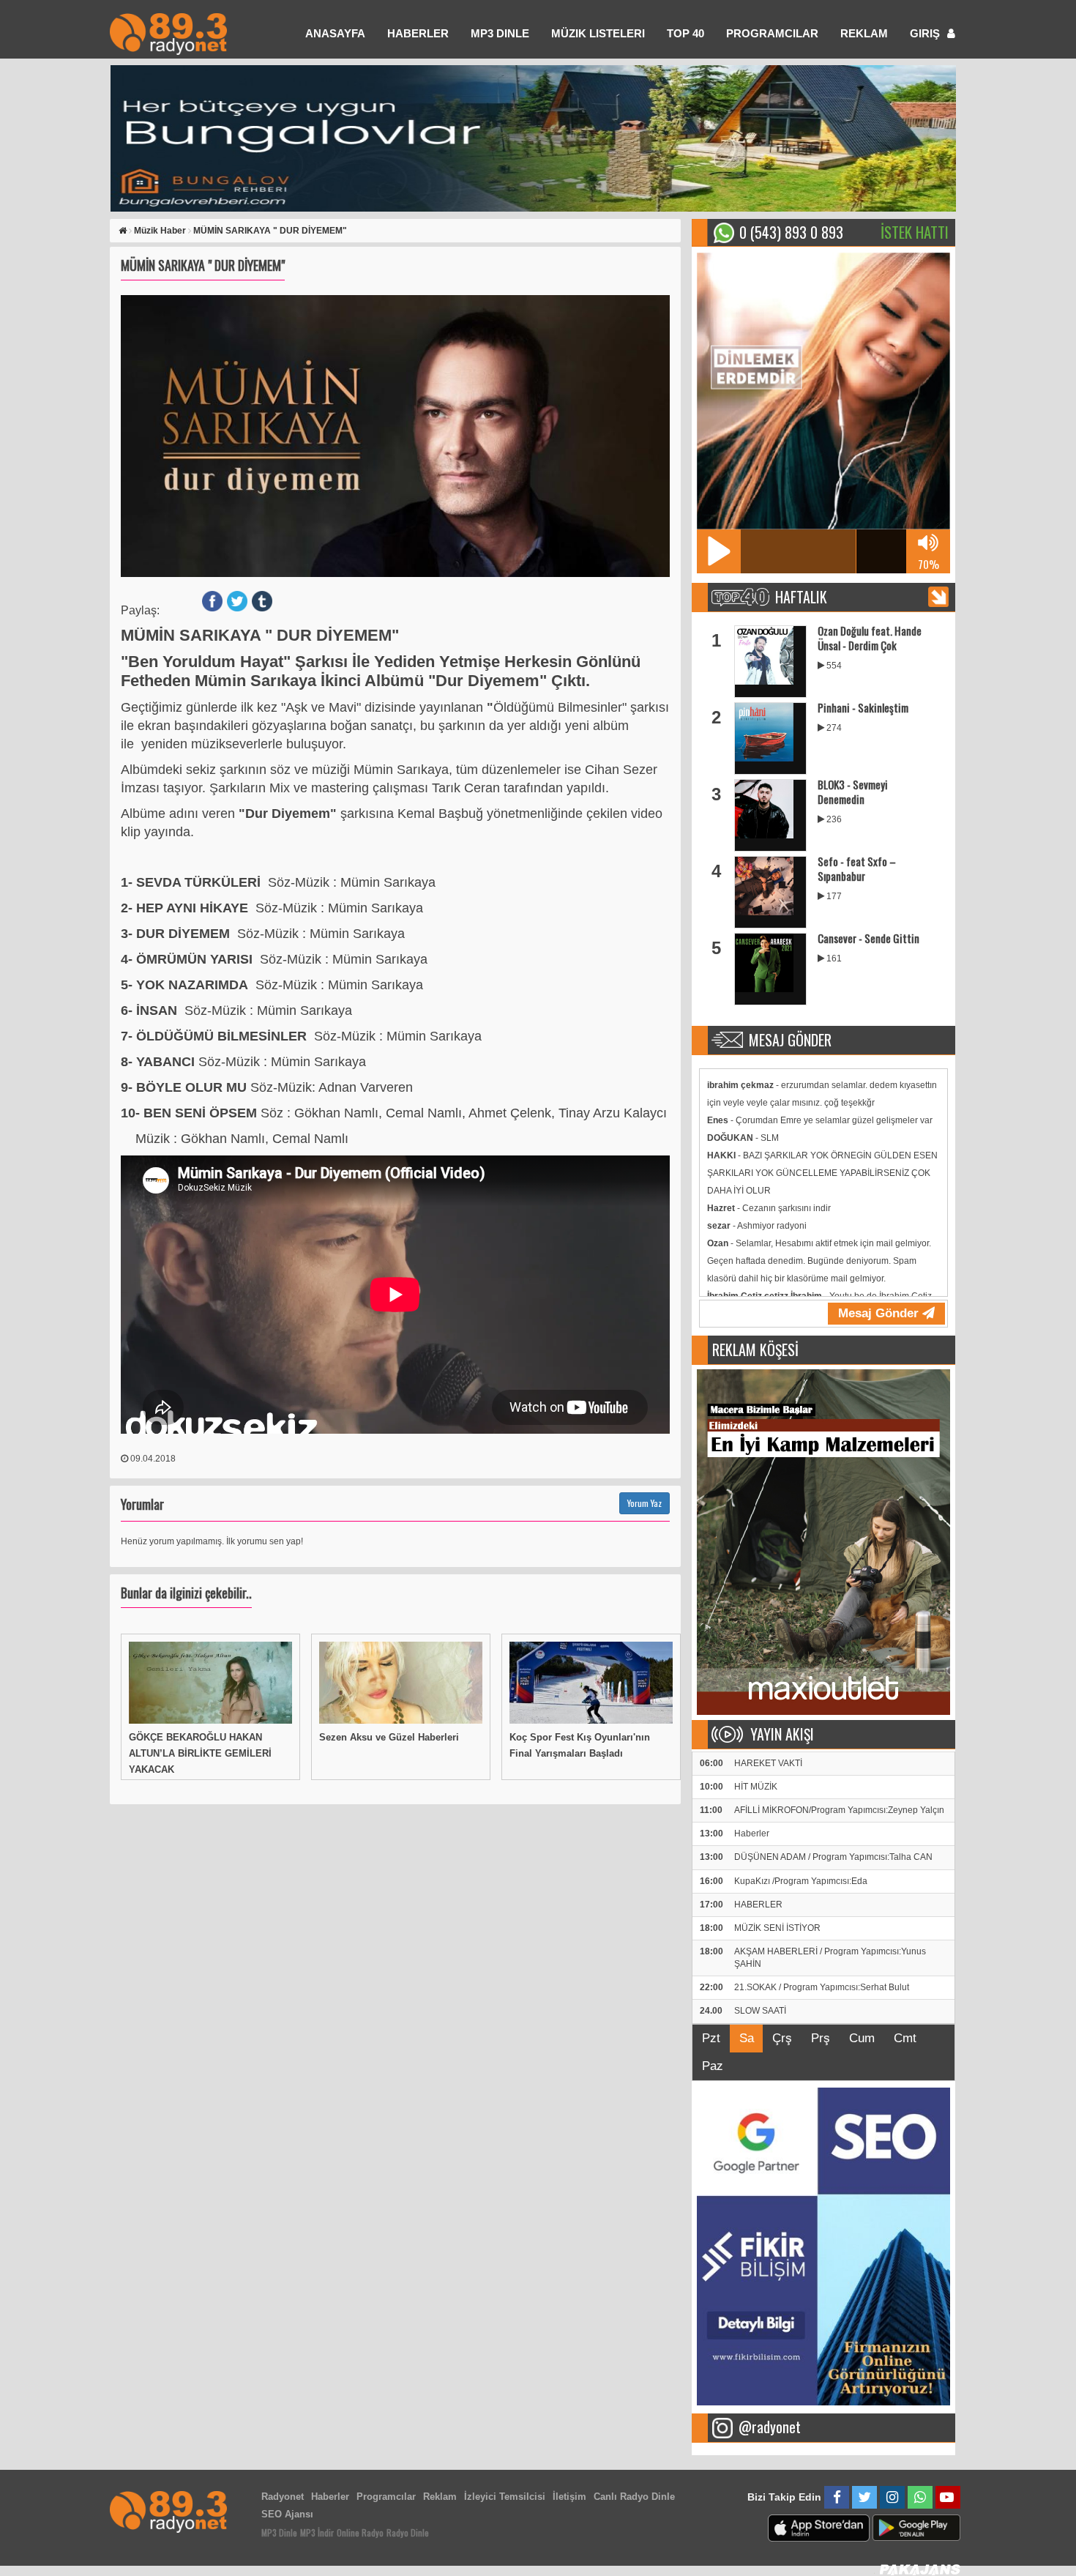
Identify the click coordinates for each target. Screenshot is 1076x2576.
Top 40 (685, 33)
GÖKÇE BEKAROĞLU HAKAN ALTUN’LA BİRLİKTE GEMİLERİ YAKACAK (200, 1753)
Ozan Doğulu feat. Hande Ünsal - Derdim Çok (870, 638)
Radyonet (283, 2497)
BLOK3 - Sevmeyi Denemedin (853, 792)
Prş (821, 2038)
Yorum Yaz (645, 1503)
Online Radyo (360, 2532)
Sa (747, 2038)
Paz (713, 2066)
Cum (862, 2038)
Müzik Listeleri (598, 33)
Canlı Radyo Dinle (634, 2497)
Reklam (864, 33)
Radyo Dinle (408, 2532)
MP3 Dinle (500, 33)
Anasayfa (335, 33)
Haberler (330, 2497)
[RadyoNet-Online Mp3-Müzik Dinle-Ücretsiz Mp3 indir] (168, 33)
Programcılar (772, 33)
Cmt (905, 2038)
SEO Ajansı (287, 2514)
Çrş (782, 2038)
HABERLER (418, 33)
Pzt (711, 2038)
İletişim (569, 2497)
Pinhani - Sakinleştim (863, 707)
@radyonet (770, 2427)
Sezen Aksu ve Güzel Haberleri (389, 1737)
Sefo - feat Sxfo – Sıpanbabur (857, 868)
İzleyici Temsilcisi (505, 2497)
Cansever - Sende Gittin (868, 938)
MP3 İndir (317, 2532)
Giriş (926, 33)
